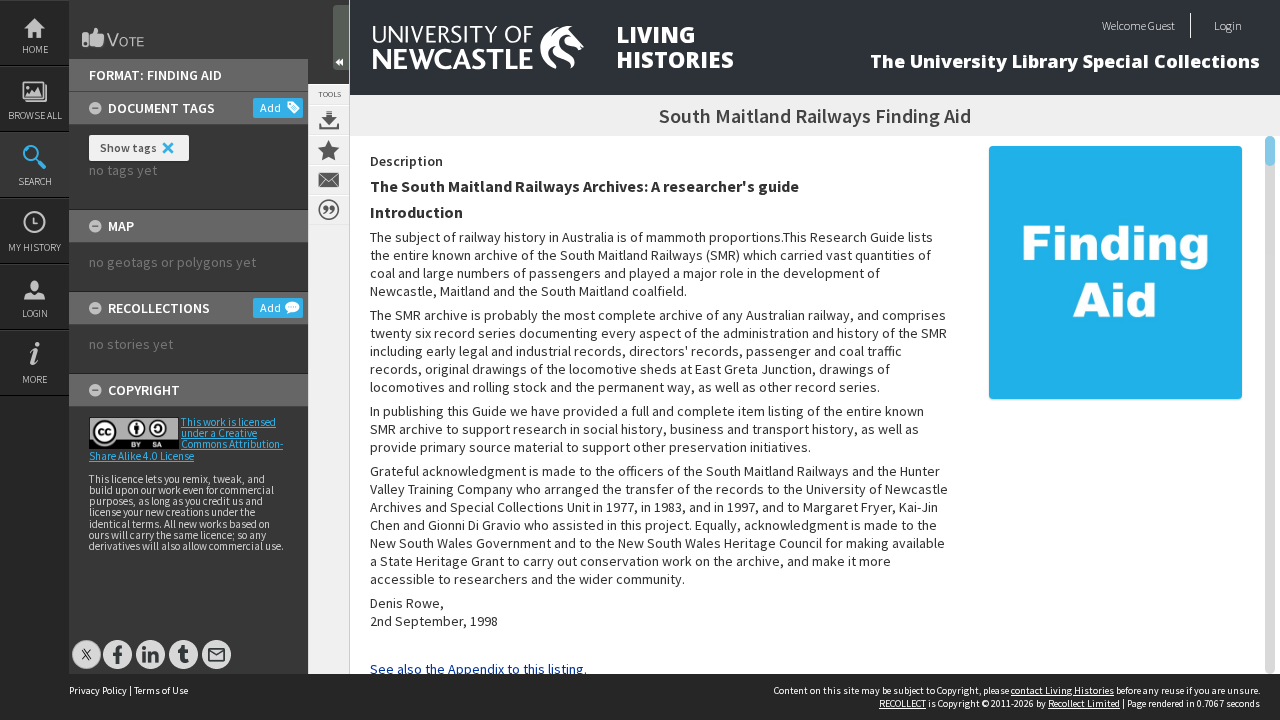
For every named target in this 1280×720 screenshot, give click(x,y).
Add (270, 107)
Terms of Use (161, 690)
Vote (114, 38)
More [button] (34, 379)
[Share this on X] (86, 644)
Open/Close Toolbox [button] (341, 37)
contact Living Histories (1062, 690)
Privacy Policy (98, 690)
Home (35, 49)
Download (329, 120)
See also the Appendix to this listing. (478, 669)
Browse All (35, 115)
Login (35, 313)
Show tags (128, 147)
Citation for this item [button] (329, 210)
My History (34, 247)
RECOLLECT (902, 703)
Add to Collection (329, 150)
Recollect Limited (1084, 703)
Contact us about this (329, 180)
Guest (1161, 25)
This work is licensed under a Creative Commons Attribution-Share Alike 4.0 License (186, 439)
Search (35, 181)
